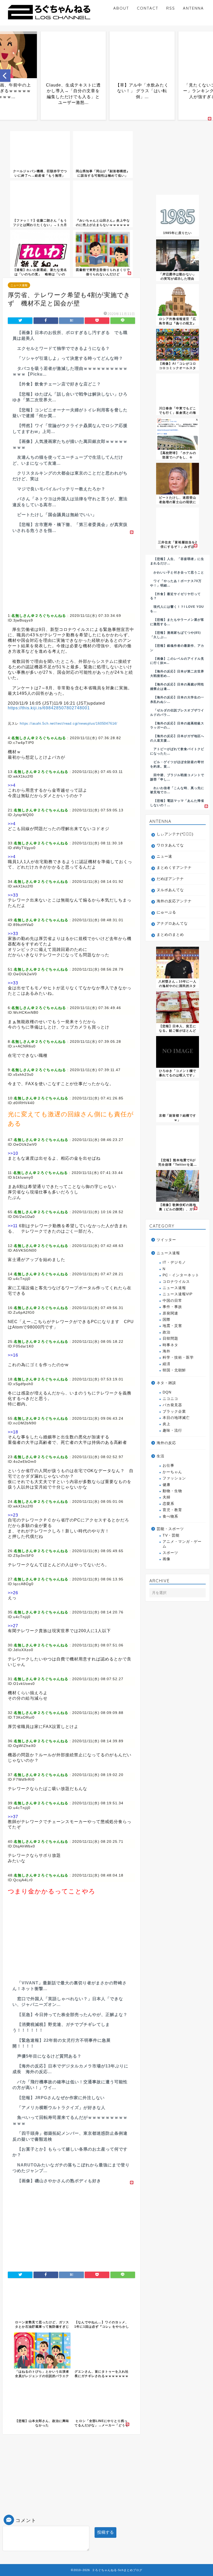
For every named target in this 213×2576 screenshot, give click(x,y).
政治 (167, 1332)
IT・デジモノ (174, 1262)
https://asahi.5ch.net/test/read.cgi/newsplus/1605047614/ (69, 723)
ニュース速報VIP (178, 1294)
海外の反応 (166, 1443)
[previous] (5, 76)
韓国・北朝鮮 (174, 1370)
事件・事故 (172, 1307)
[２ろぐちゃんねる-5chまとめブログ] (49, 20)
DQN (167, 1392)
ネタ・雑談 (166, 1383)
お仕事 (168, 1466)
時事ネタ (170, 1345)
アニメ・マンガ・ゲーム (182, 1544)
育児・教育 (172, 1510)
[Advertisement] (71, 572)
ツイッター (166, 1240)
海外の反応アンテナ (174, 901)
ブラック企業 (174, 1412)
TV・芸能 (171, 1535)
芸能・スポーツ (170, 1529)
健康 (167, 1485)
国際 (167, 1320)
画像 (167, 1559)
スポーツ (170, 1553)
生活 (161, 1456)
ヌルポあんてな (170, 890)
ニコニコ (170, 1399)
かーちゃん (172, 1472)
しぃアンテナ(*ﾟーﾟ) (175, 834)
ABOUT (121, 8)
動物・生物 (172, 1491)
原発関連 (170, 1313)
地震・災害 (172, 1326)
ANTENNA (193, 8)
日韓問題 (170, 1339)
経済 (167, 1364)
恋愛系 (168, 1504)
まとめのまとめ (170, 935)
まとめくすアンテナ (174, 868)
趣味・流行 (172, 1430)
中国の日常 (172, 1301)
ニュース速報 (19, 285)
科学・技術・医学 (178, 1357)
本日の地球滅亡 (176, 1418)
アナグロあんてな (172, 923)
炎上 (167, 1424)
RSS (171, 8)
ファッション (174, 1478)
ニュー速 (164, 856)
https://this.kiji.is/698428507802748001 (49, 708)
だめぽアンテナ (170, 879)
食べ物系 (170, 1516)
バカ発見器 (172, 1405)
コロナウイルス (176, 1282)
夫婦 (167, 1497)
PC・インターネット (181, 1275)
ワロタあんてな (170, 845)
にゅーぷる (166, 912)
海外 (167, 1351)
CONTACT (148, 8)
